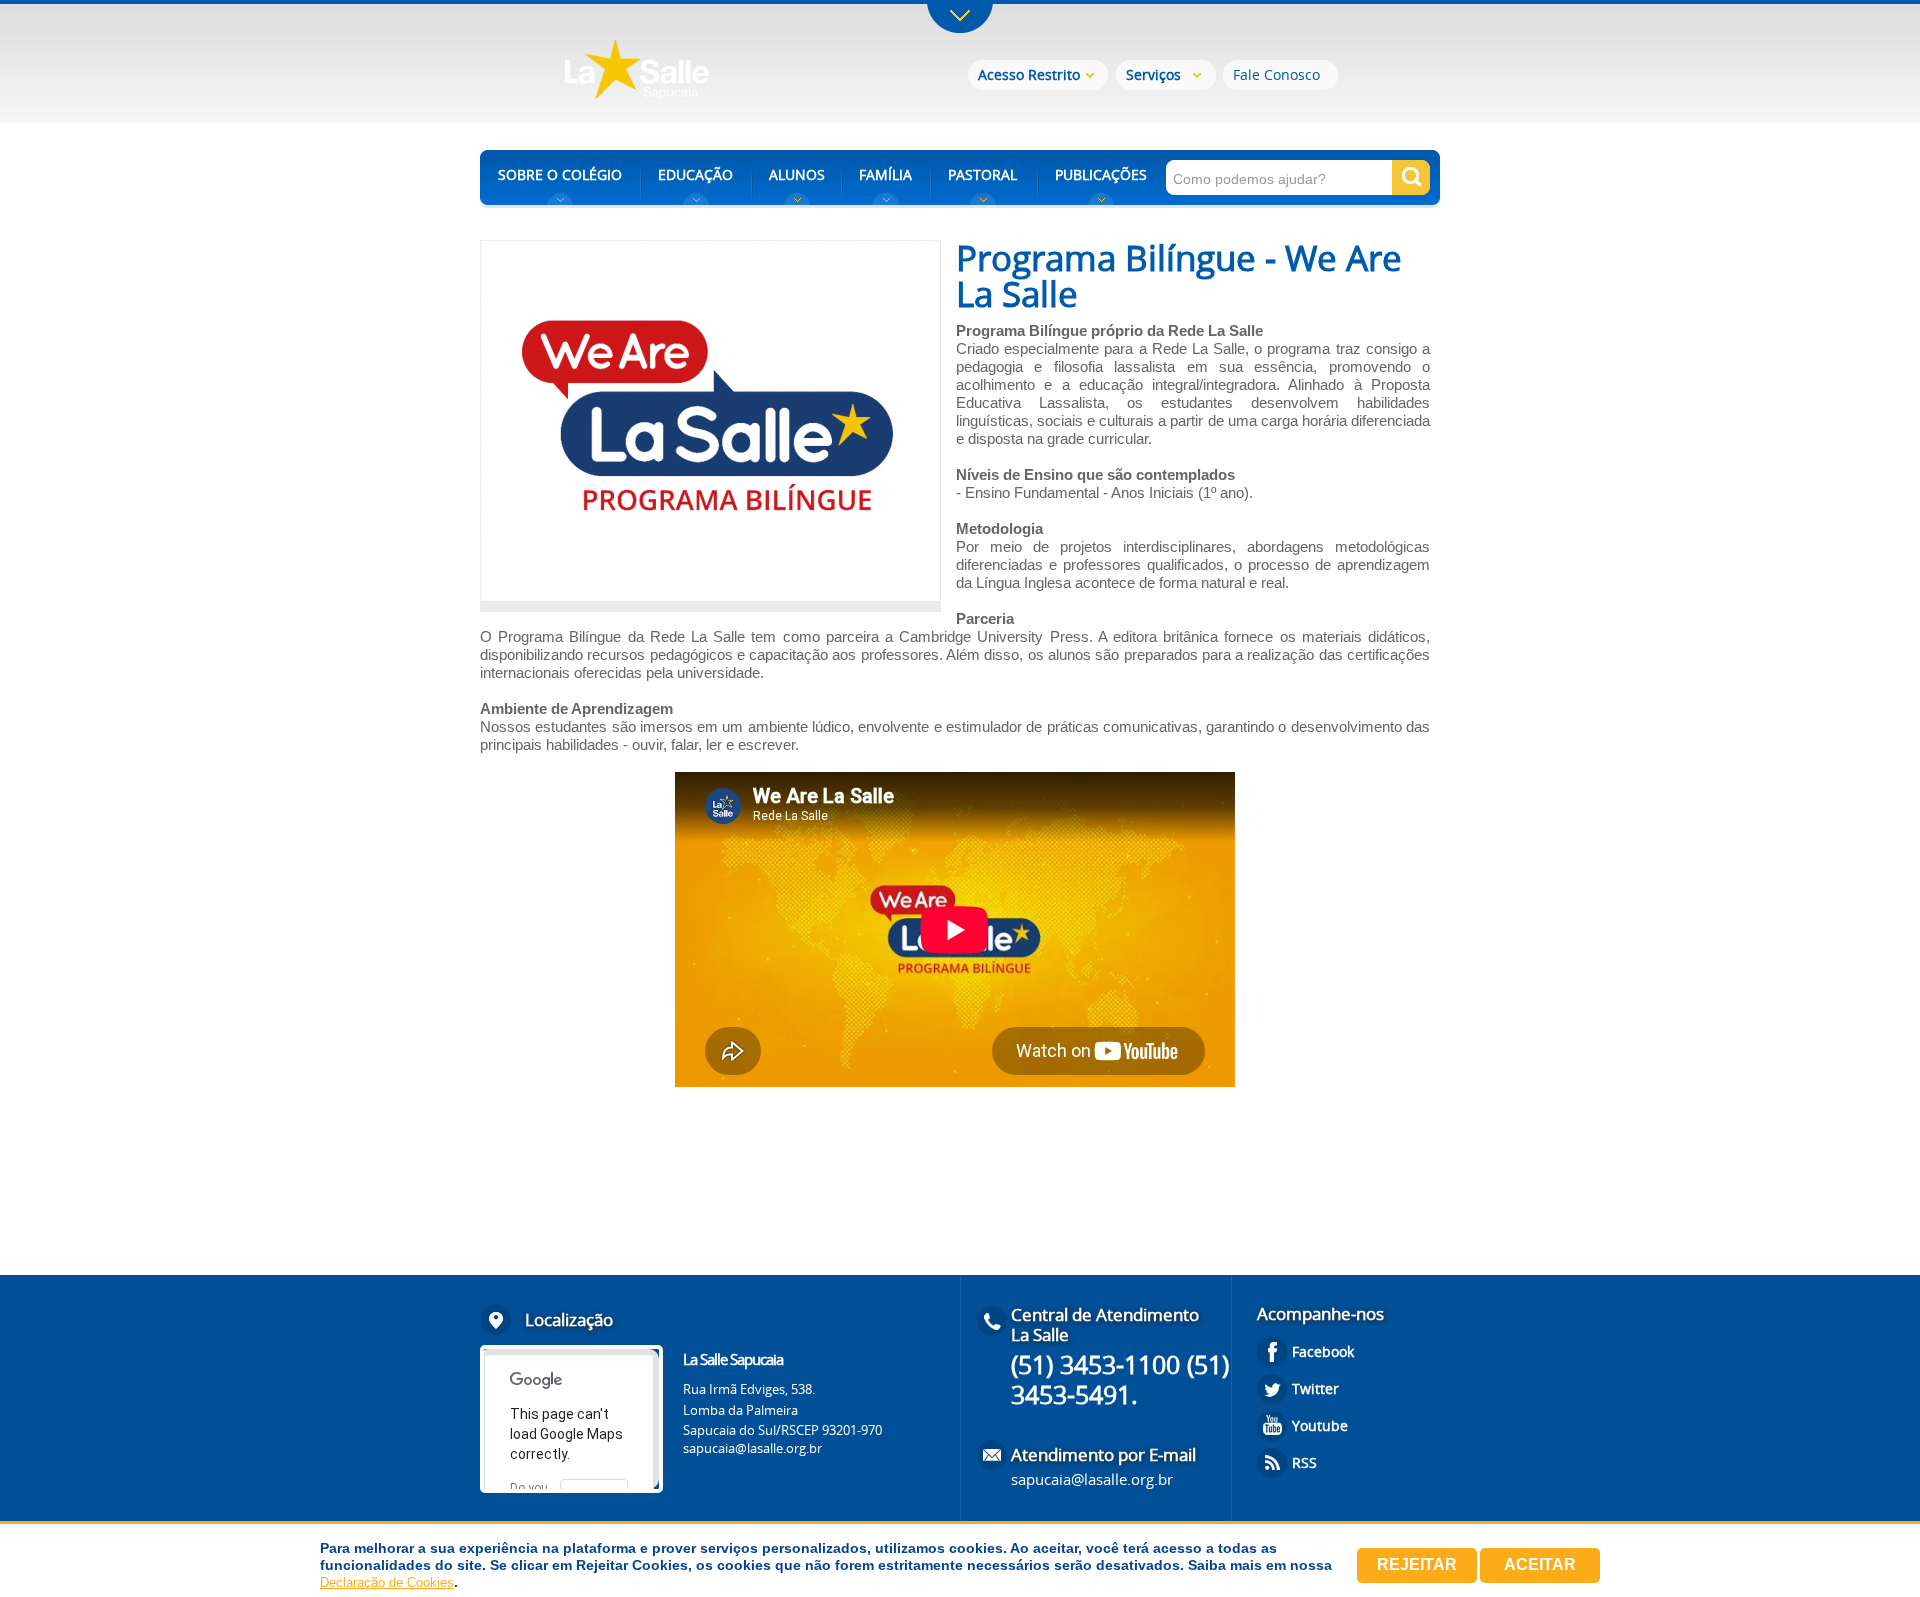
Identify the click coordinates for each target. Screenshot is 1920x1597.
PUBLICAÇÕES (1101, 174)
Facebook (1323, 1351)
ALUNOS (797, 174)
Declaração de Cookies (387, 1582)
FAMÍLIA (885, 174)
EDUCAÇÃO (695, 174)
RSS (1304, 1462)
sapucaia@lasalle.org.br (752, 1448)
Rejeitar (1417, 1564)
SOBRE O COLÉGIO (560, 174)
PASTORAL (982, 174)
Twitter (1315, 1388)
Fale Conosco (1276, 74)
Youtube (1320, 1425)
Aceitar (1540, 1564)
